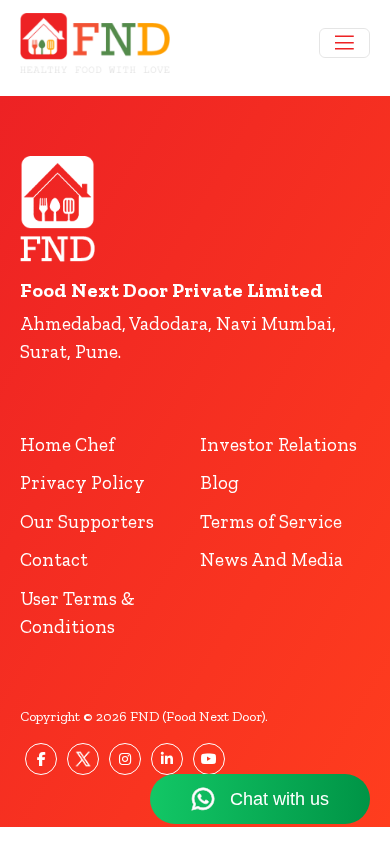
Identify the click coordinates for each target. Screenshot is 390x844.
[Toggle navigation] (344, 43)
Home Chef (67, 444)
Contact (54, 559)
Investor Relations (278, 444)
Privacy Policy (82, 482)
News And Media (271, 559)
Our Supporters (87, 521)
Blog (219, 482)
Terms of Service (271, 521)
